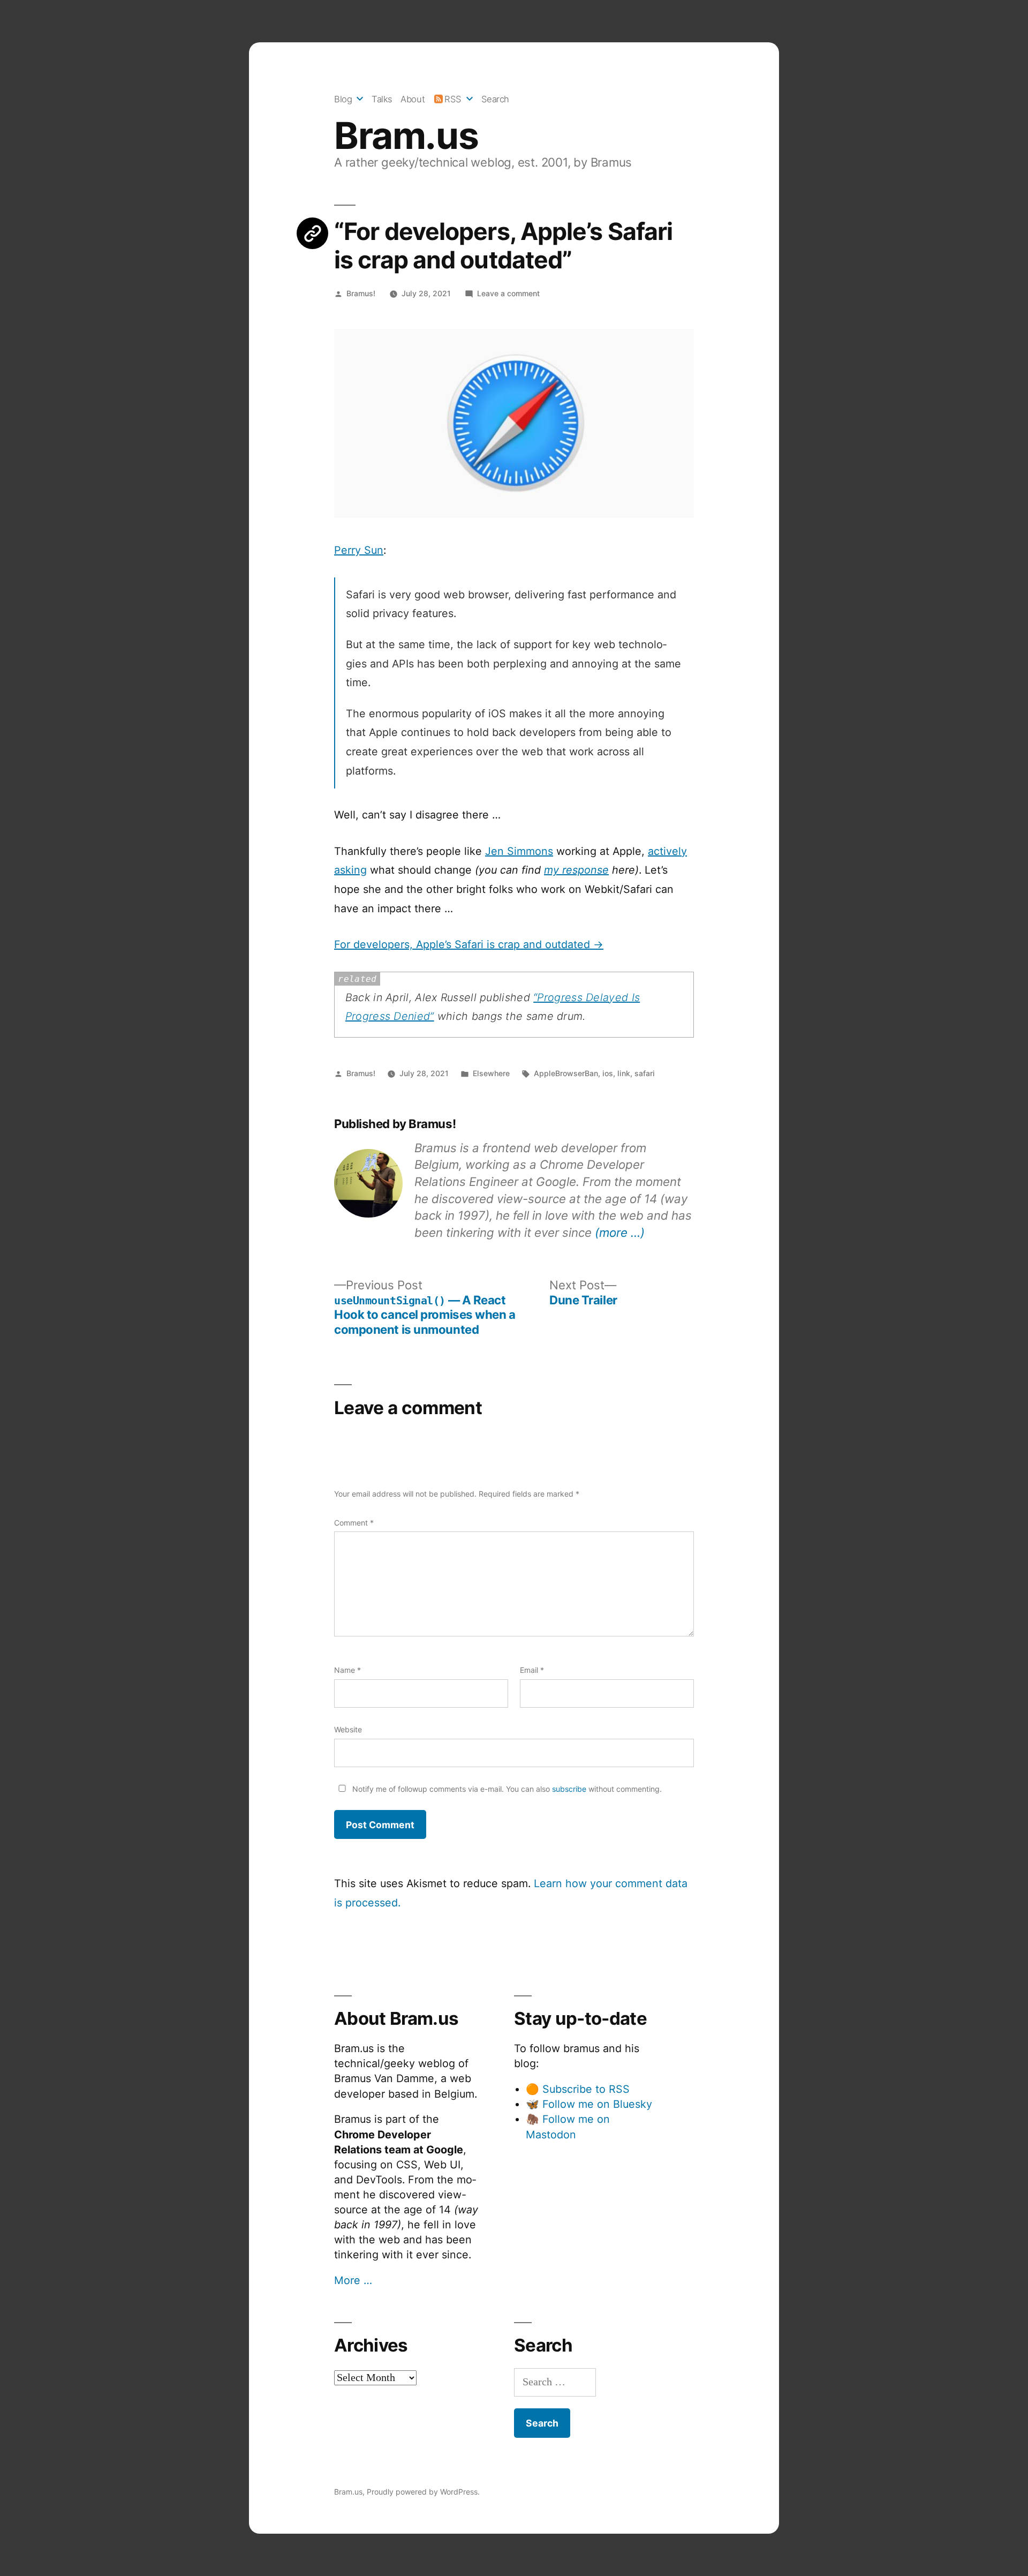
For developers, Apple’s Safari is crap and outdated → (469, 944)
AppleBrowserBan (566, 1073)
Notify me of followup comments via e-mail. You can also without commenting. (506, 1789)
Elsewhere (491, 1073)
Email (532, 1670)
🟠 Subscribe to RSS (578, 2089)
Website (348, 1729)
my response (576, 870)
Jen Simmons (519, 851)
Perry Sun (359, 550)
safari (645, 1073)
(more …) (620, 1232)
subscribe (569, 1789)
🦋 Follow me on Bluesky (589, 2104)
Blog (343, 99)
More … (353, 2280)
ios (608, 1073)
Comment (354, 1523)
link (624, 1073)
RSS (453, 99)
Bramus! (361, 293)
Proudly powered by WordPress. (423, 2492)
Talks (382, 99)
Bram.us (406, 136)
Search (495, 99)
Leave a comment (508, 293)
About (413, 99)
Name (347, 1670)
